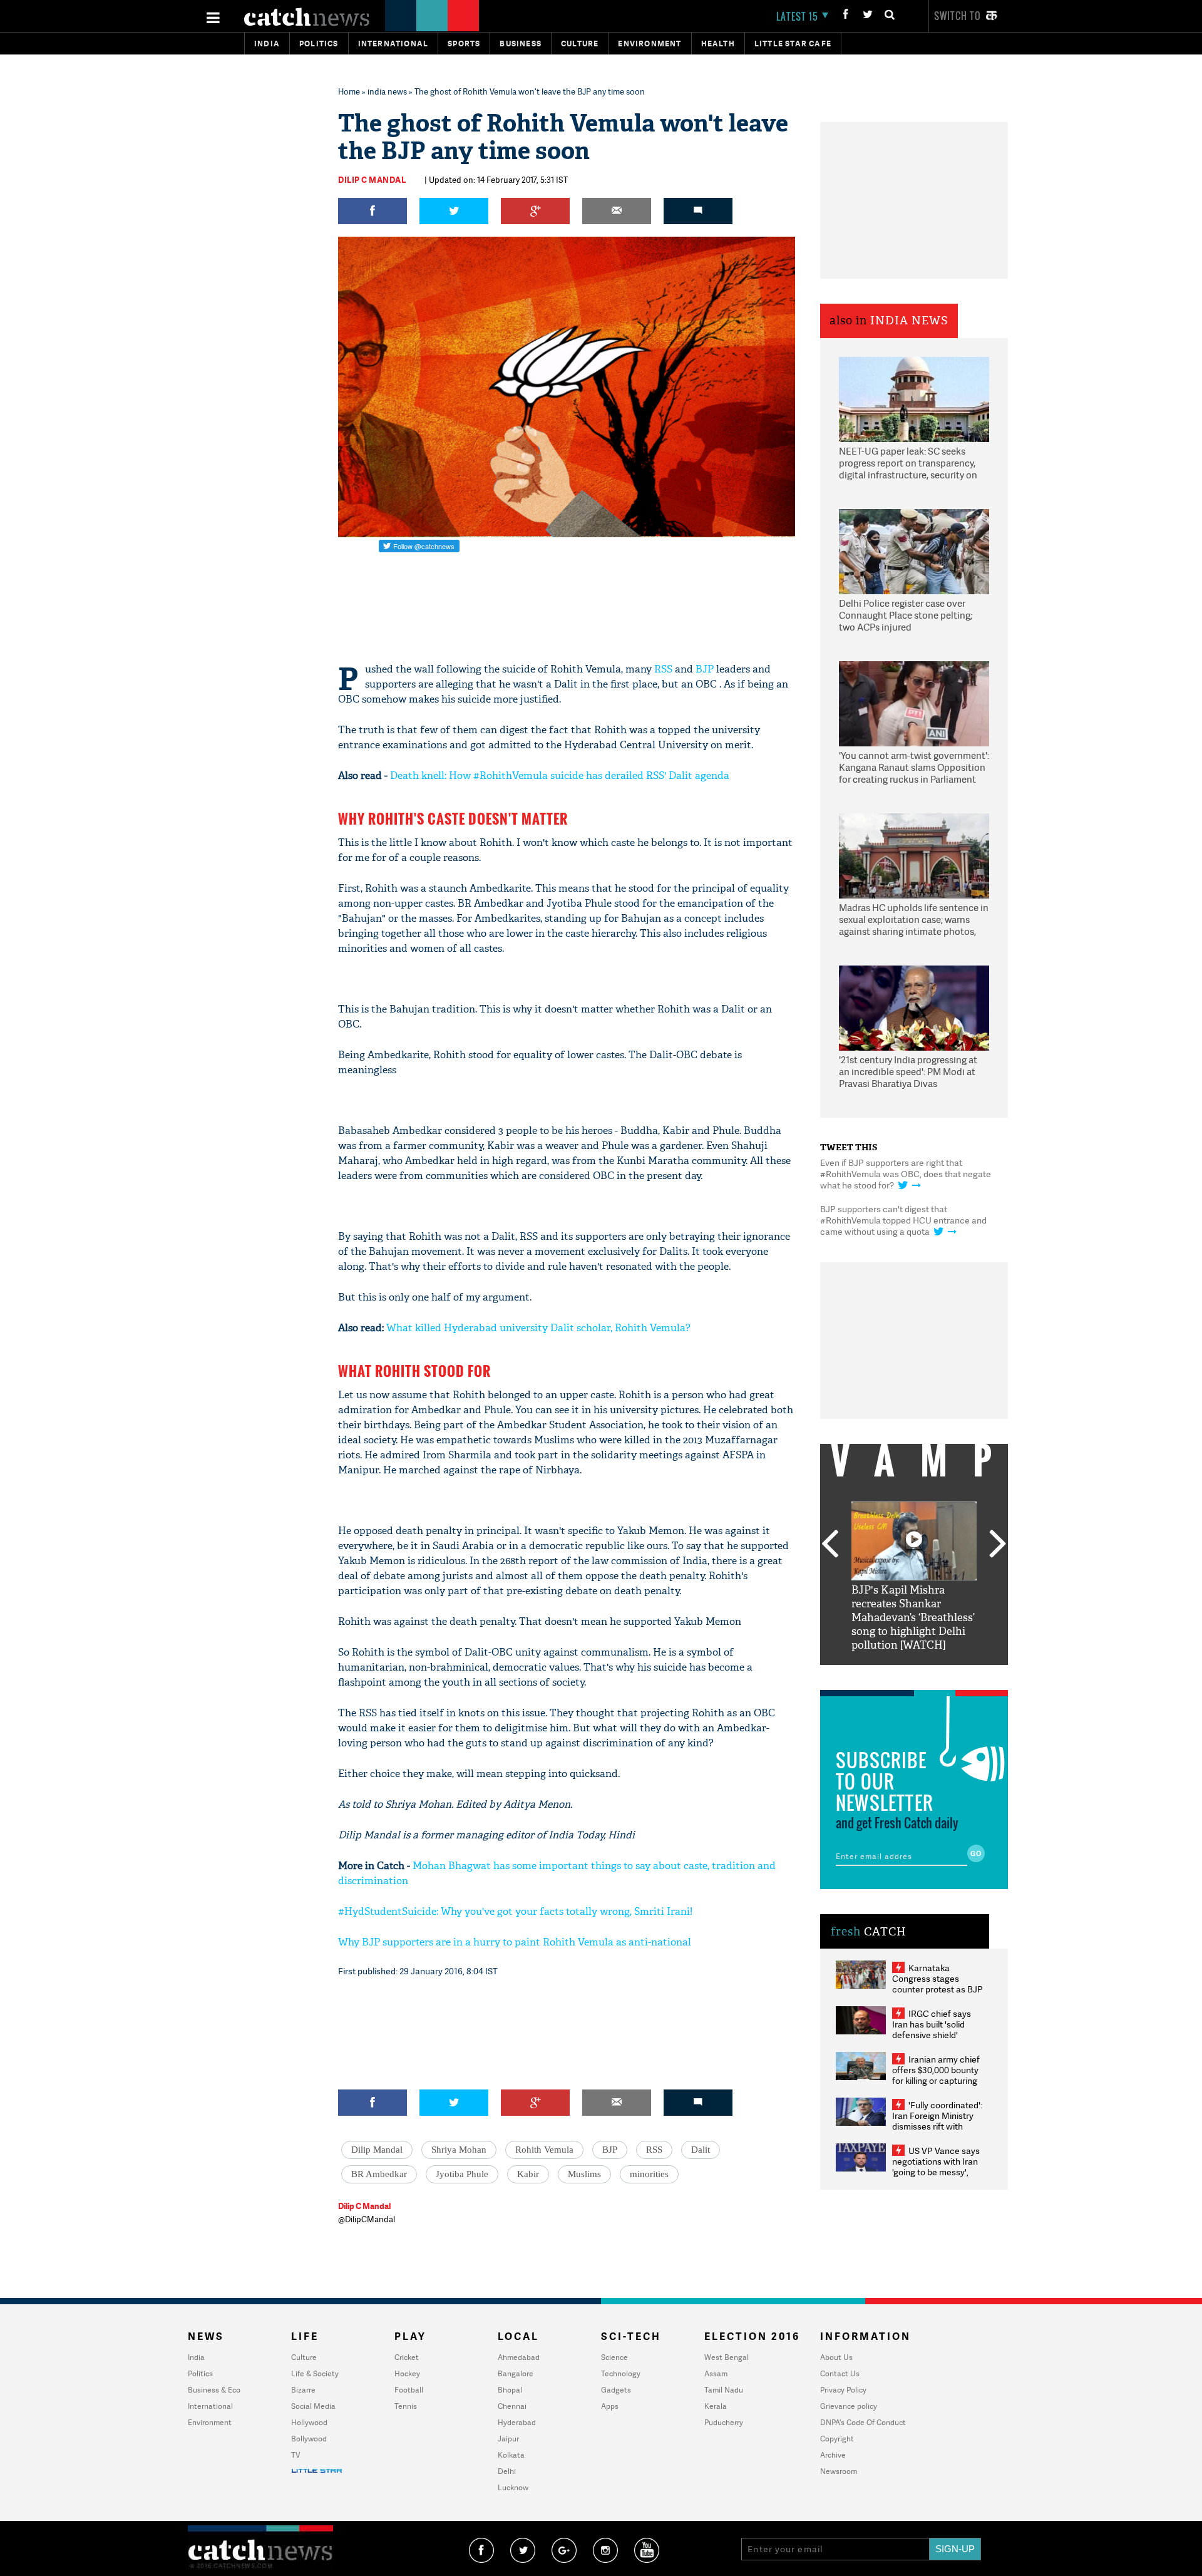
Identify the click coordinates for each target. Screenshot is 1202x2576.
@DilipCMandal (367, 2219)
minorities (649, 2174)
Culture (580, 44)
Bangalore (516, 2373)
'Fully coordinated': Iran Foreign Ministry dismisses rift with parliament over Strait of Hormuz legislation (937, 2126)
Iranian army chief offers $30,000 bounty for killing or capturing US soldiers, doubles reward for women (936, 2080)
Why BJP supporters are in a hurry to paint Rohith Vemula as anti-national (515, 1942)
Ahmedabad (519, 2357)
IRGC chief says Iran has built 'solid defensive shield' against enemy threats (937, 2029)
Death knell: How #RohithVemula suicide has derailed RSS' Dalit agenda (560, 775)
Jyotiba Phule (462, 2174)
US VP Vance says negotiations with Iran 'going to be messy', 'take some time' (936, 2166)
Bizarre (303, 2390)
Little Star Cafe (793, 44)
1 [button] (876, 1674)
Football (409, 2390)
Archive (833, 2455)
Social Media (313, 2406)
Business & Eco (214, 2390)
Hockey (407, 2373)
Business (521, 44)
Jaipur (508, 2439)
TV (295, 2455)
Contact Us (840, 2373)
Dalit (701, 2150)
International (210, 2406)
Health (718, 44)
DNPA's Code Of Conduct (863, 2422)
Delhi (507, 2471)
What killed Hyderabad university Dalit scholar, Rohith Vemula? (538, 1328)
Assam (716, 2373)
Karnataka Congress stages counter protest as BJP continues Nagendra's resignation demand (937, 1989)
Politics (319, 44)
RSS (663, 669)
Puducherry (724, 2422)
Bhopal (510, 2390)
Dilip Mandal (377, 2150)
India (267, 44)
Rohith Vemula (544, 2150)
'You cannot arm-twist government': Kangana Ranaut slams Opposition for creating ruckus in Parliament (914, 768)
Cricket (407, 2357)
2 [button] (895, 1674)
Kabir (528, 2174)
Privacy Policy (843, 2390)
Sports (464, 44)
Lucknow (513, 2487)
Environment (650, 44)
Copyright (837, 2439)
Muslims (584, 2174)
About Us (836, 2357)
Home (349, 91)
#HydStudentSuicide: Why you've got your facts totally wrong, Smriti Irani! (515, 1911)
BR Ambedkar (379, 2174)
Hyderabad (517, 2422)
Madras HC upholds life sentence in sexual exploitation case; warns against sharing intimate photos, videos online (914, 920)
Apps (610, 2406)
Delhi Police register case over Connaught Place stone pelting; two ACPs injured (906, 616)
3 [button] (914, 1674)
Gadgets (616, 2390)
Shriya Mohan (459, 2150)
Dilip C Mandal (372, 180)
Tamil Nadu (724, 2390)
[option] (914, 1577)
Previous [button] (830, 1545)
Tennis (406, 2406)
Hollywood (309, 2422)
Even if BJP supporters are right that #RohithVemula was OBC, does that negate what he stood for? (906, 1174)
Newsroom (839, 2471)
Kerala (716, 2406)
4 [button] (933, 1674)
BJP (705, 669)
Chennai (512, 2406)
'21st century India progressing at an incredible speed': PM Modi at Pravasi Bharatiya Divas (908, 1072)
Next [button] (998, 1545)
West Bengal (727, 2357)
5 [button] (952, 1674)
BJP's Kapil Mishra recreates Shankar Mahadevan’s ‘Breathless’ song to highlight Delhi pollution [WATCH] (913, 1618)
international (393, 44)
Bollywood (309, 2439)
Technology (621, 2373)
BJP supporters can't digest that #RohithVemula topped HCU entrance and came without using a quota (903, 1220)
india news (387, 91)
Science (614, 2357)
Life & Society (315, 2373)
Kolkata (511, 2455)
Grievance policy (849, 2406)
